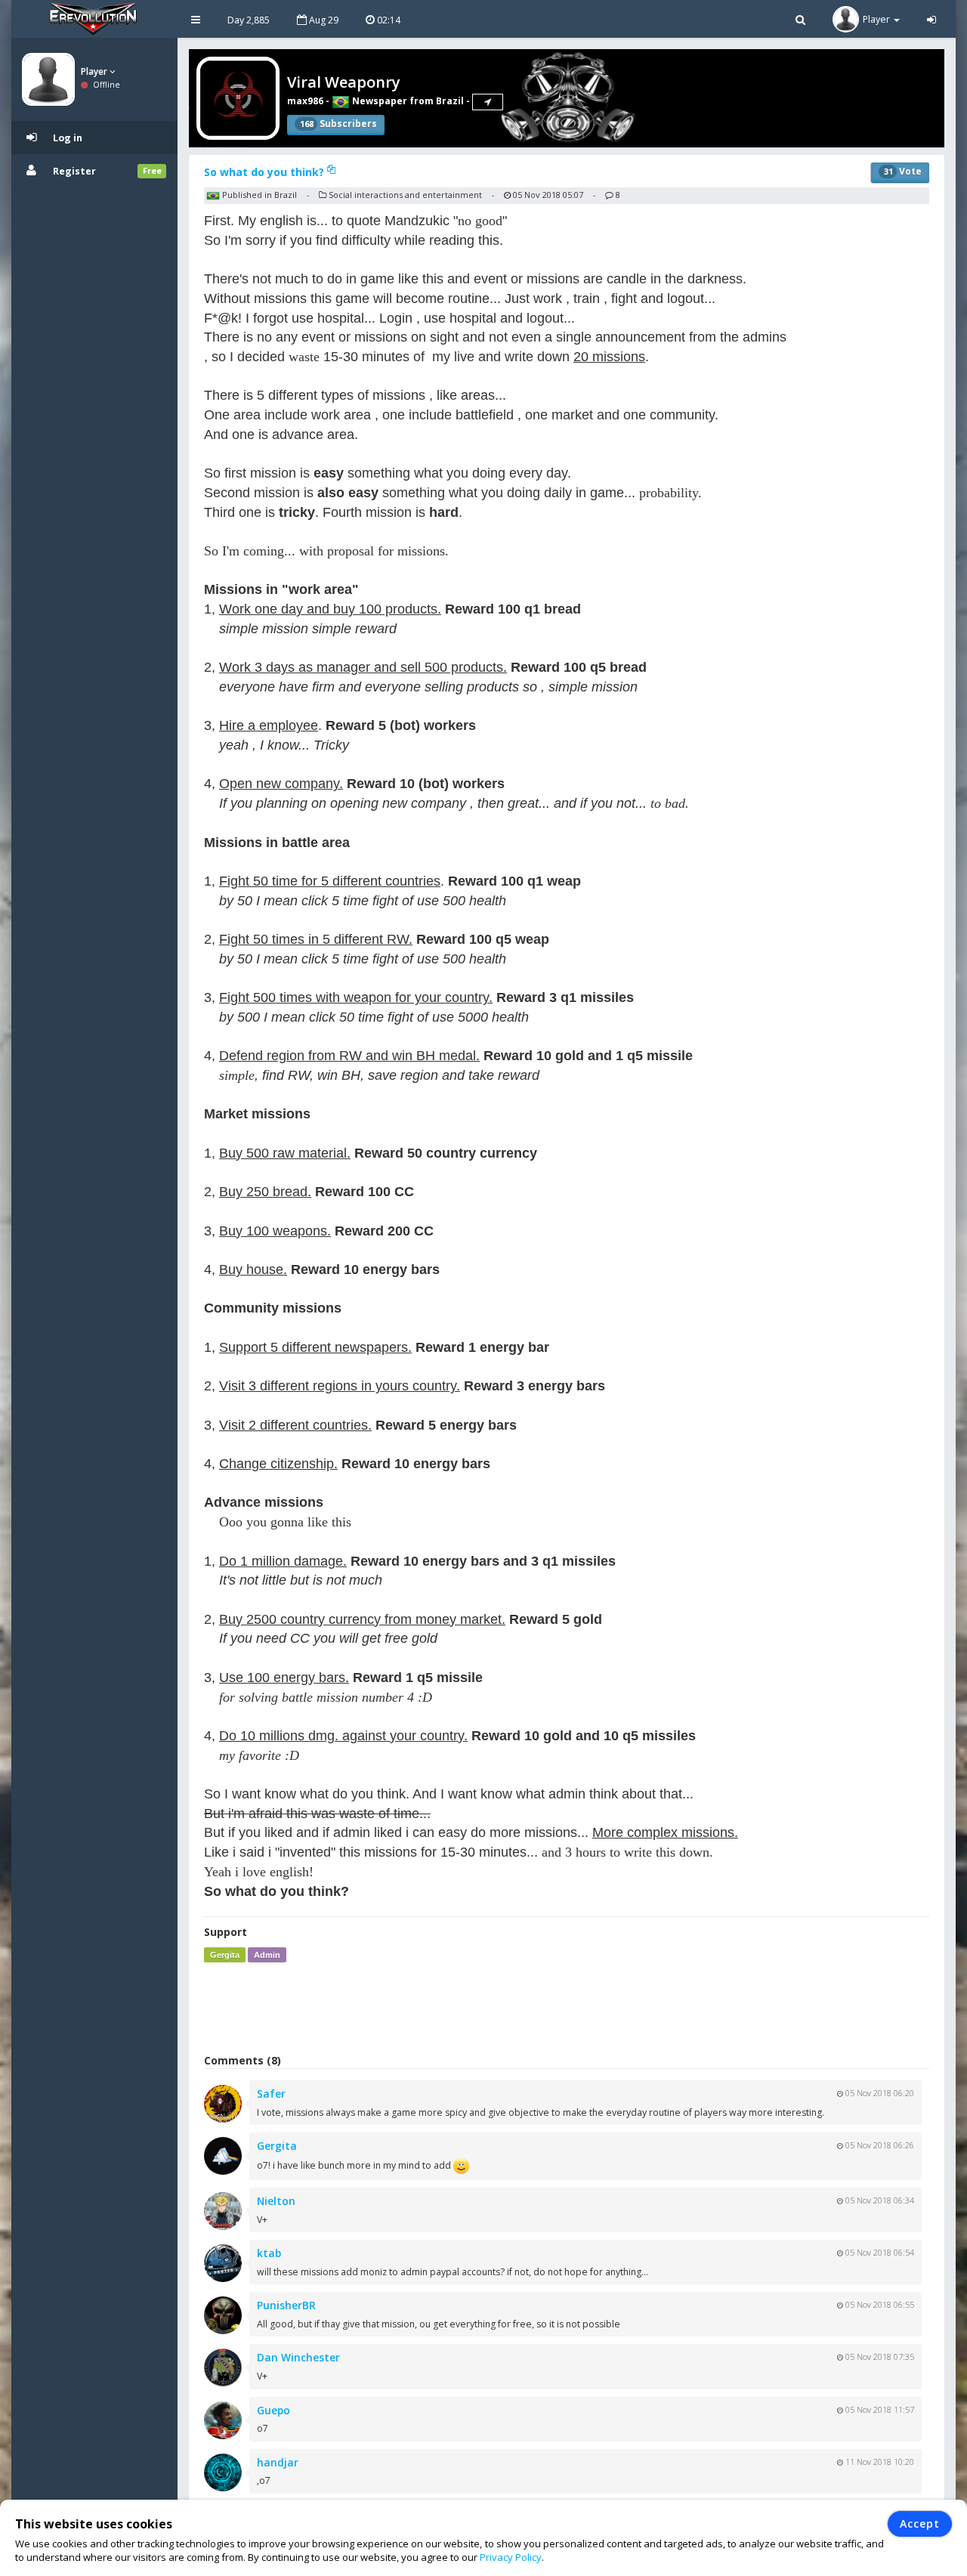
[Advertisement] (567, 2008)
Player (95, 71)
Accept (920, 2523)
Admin (267, 1955)
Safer (271, 2094)
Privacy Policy (511, 2557)
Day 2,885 (249, 20)
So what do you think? (266, 172)
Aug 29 (323, 20)
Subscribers (338, 124)
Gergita (225, 1955)
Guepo (273, 2410)
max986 (305, 101)
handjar (278, 2462)
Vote (903, 171)
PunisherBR (286, 2305)
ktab (269, 2253)
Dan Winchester (298, 2357)
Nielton (276, 2201)
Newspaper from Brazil (407, 101)
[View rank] (488, 102)
